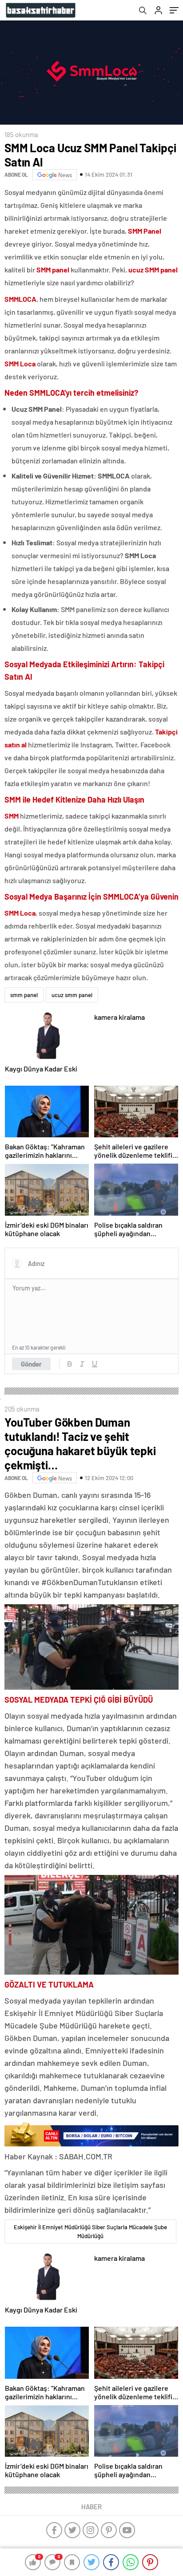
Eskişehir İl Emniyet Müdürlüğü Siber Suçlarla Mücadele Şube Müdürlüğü (90, 2231)
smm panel (24, 995)
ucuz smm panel (72, 995)
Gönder (31, 1364)
